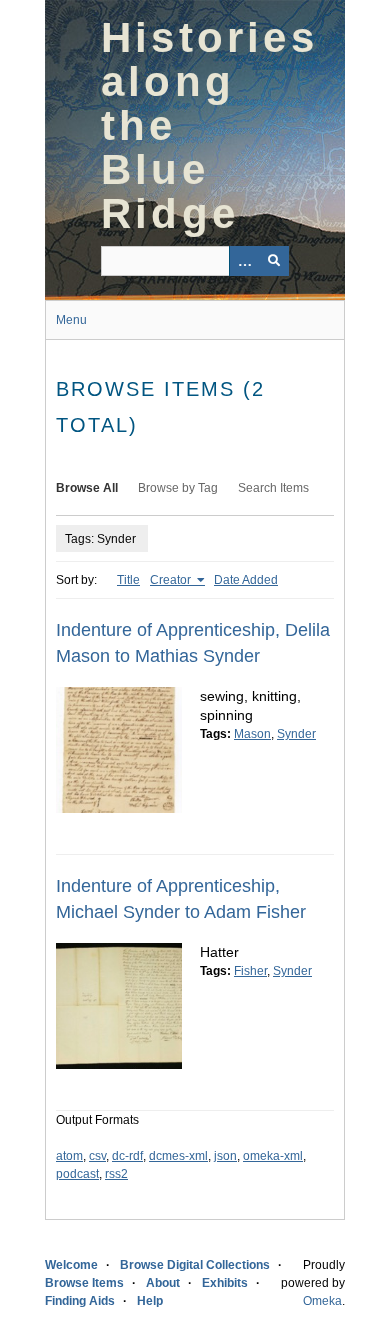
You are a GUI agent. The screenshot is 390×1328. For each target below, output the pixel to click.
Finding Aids (80, 1301)
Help (150, 1301)
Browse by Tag (178, 488)
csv (97, 1156)
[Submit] (274, 261)
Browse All (87, 488)
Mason (252, 734)
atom (69, 1156)
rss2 (116, 1174)
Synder (296, 734)
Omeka (322, 1301)
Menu (71, 320)
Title (128, 580)
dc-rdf (127, 1156)
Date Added (246, 580)
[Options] (244, 261)
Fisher (250, 971)
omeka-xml (273, 1156)
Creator (172, 580)
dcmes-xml (178, 1156)
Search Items (273, 488)
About (163, 1283)
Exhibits (225, 1283)
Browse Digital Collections (195, 1265)
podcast (77, 1174)
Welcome (71, 1265)
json (225, 1156)
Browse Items (84, 1283)
